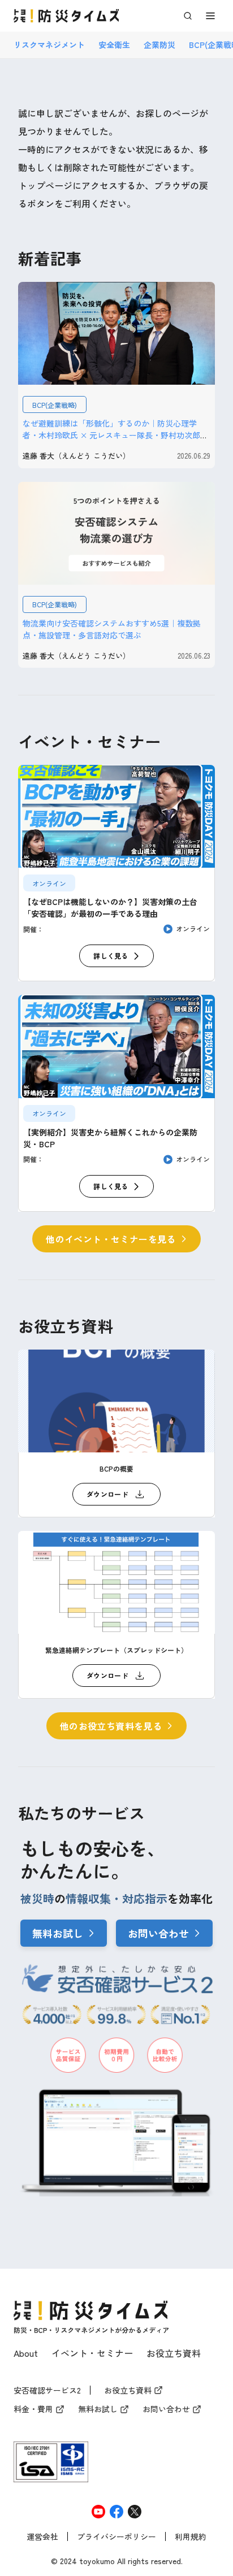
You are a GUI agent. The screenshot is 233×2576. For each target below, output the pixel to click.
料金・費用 (33, 2409)
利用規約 (191, 2537)
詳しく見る (111, 956)
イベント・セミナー (92, 2353)
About (26, 2353)
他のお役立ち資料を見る (111, 1726)
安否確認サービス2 (47, 2391)
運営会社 (42, 2537)
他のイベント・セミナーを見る (111, 1239)
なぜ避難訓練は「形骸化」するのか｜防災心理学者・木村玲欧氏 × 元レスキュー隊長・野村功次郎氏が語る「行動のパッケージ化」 (115, 435)
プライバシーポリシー (116, 2537)
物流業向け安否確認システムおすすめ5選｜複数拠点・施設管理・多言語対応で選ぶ (112, 629)
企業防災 (159, 45)
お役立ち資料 (174, 2353)
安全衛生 (114, 45)
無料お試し (58, 1933)
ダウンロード (107, 1494)
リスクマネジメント (49, 45)
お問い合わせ (158, 1933)
